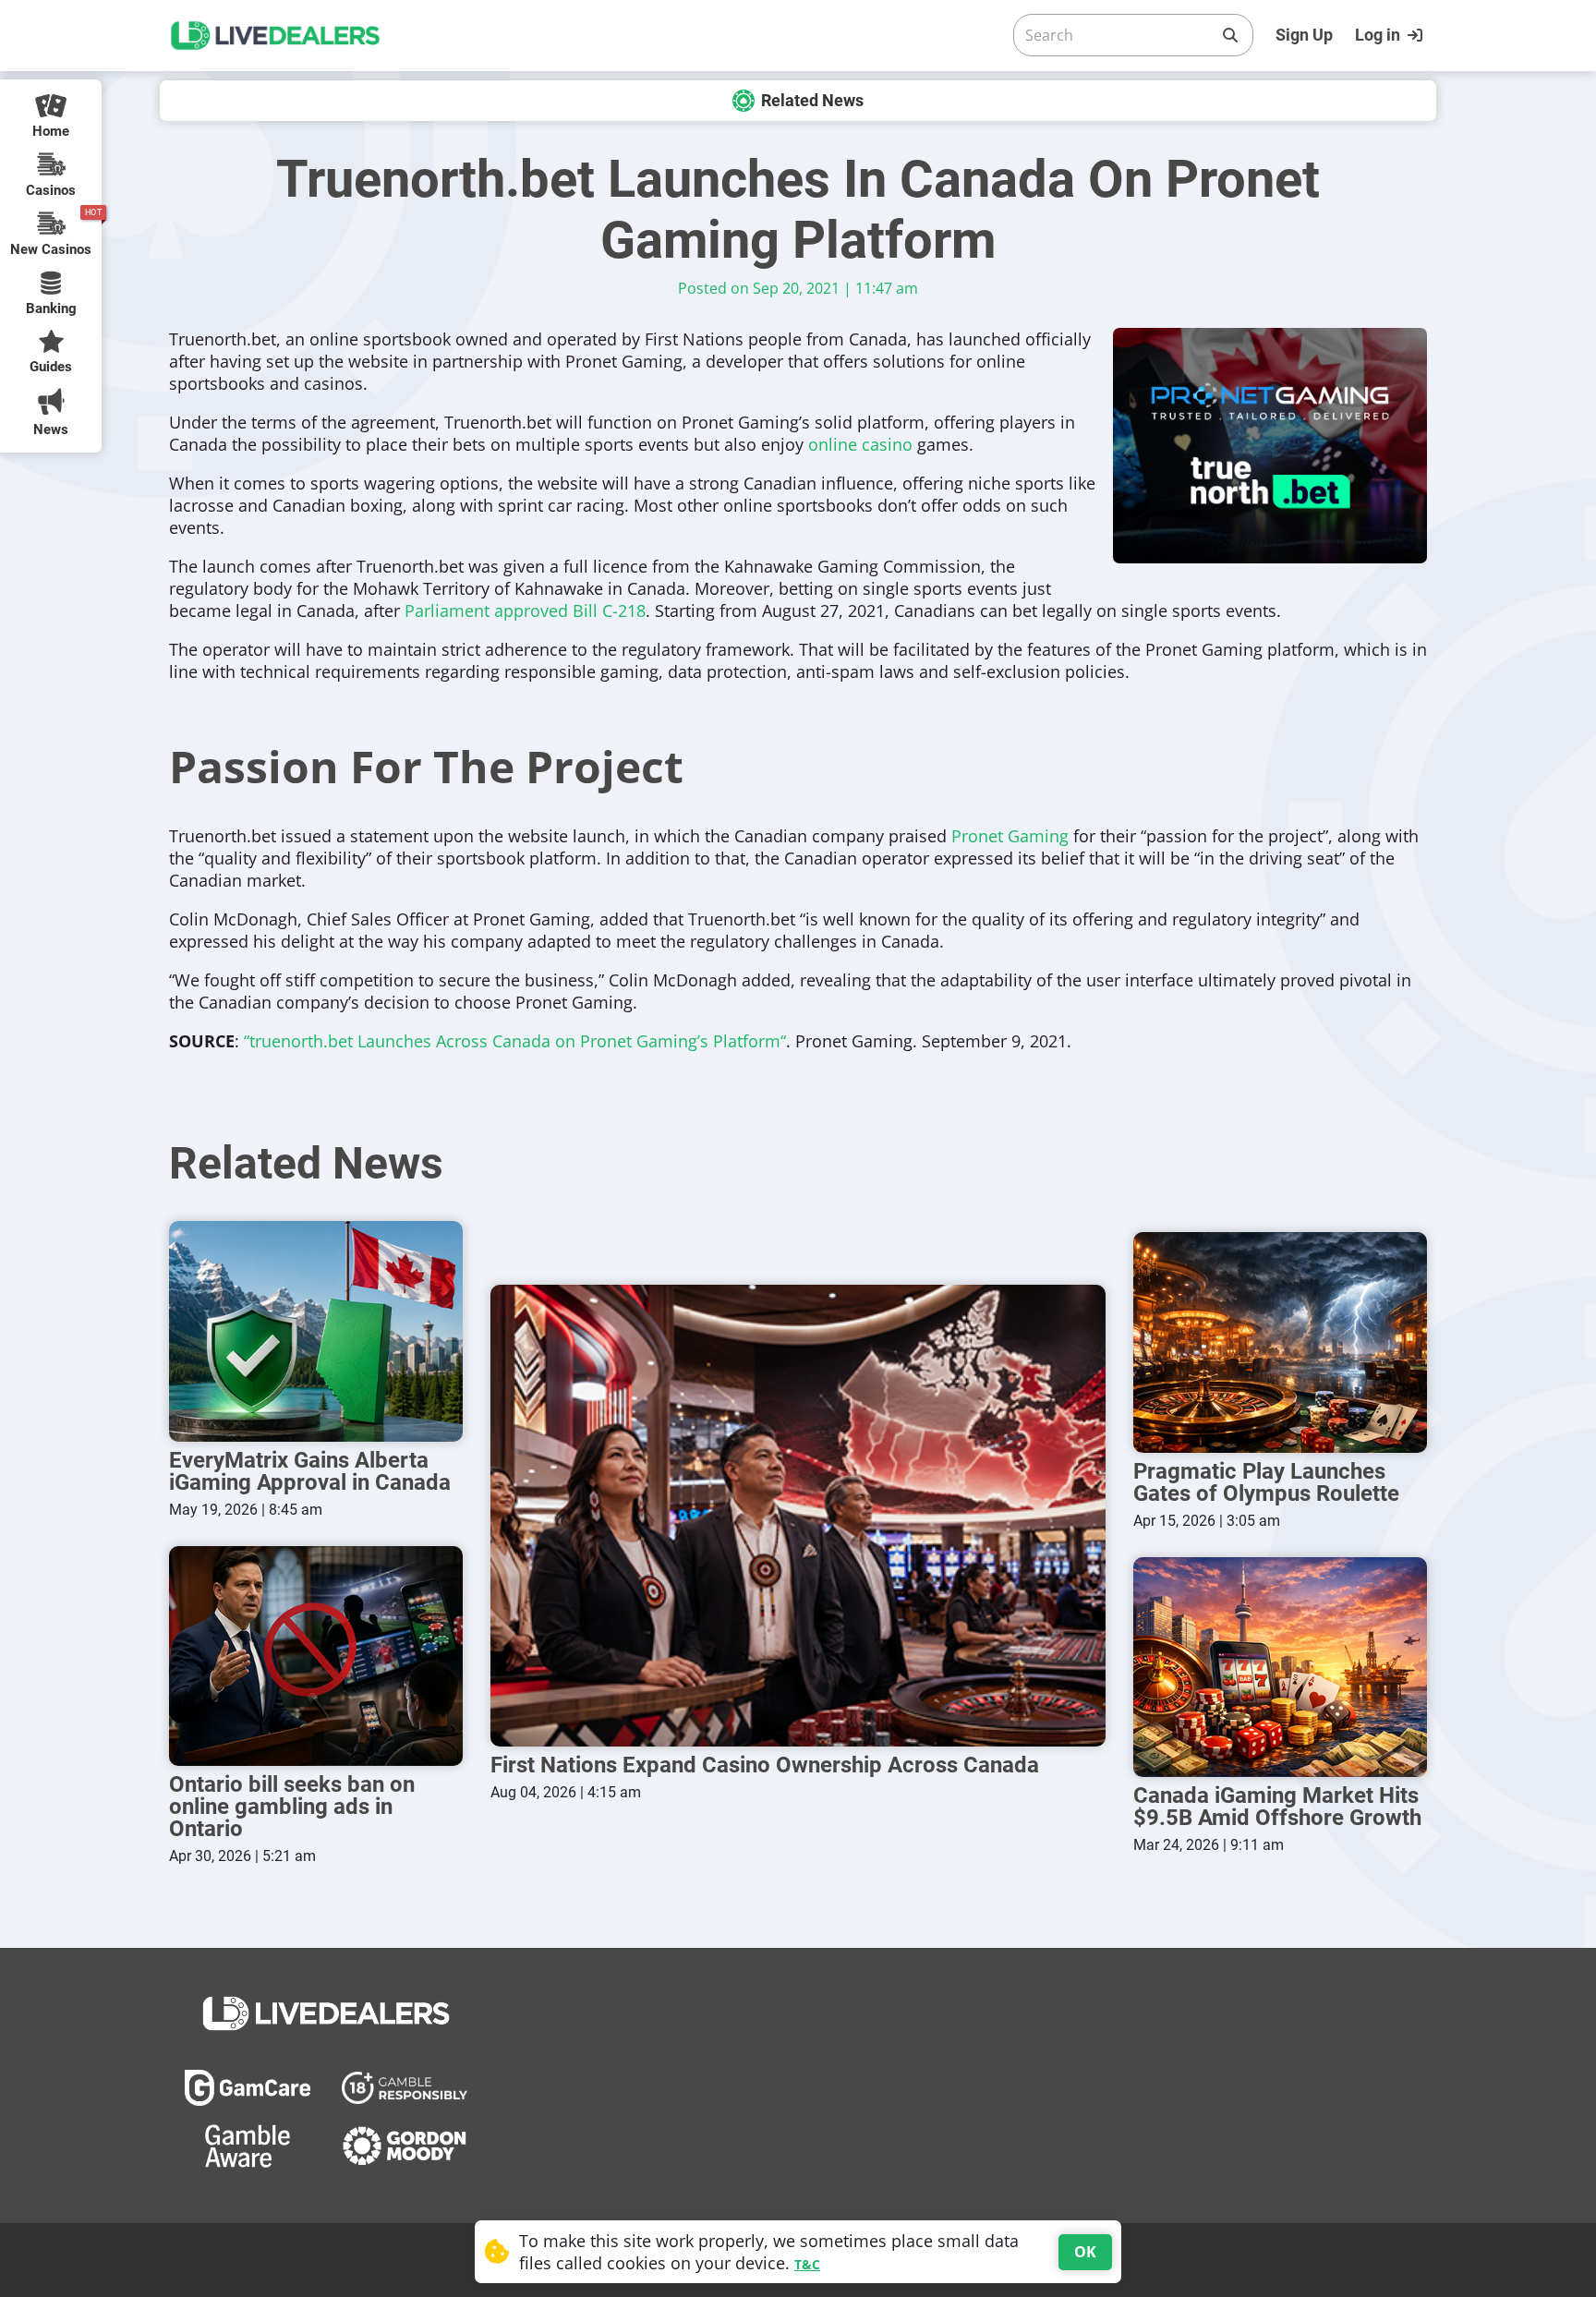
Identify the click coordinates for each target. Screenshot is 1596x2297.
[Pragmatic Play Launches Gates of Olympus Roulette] (1280, 1342)
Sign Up (1304, 35)
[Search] (1230, 35)
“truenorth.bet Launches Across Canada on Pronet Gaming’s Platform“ (515, 1041)
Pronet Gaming (1010, 836)
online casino (860, 444)
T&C (807, 2264)
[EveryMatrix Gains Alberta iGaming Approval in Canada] (316, 1331)
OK (1085, 2252)
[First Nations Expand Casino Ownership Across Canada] (798, 1516)
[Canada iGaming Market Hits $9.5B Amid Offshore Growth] (1280, 1668)
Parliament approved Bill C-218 (525, 611)
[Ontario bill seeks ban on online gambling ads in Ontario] (316, 1656)
